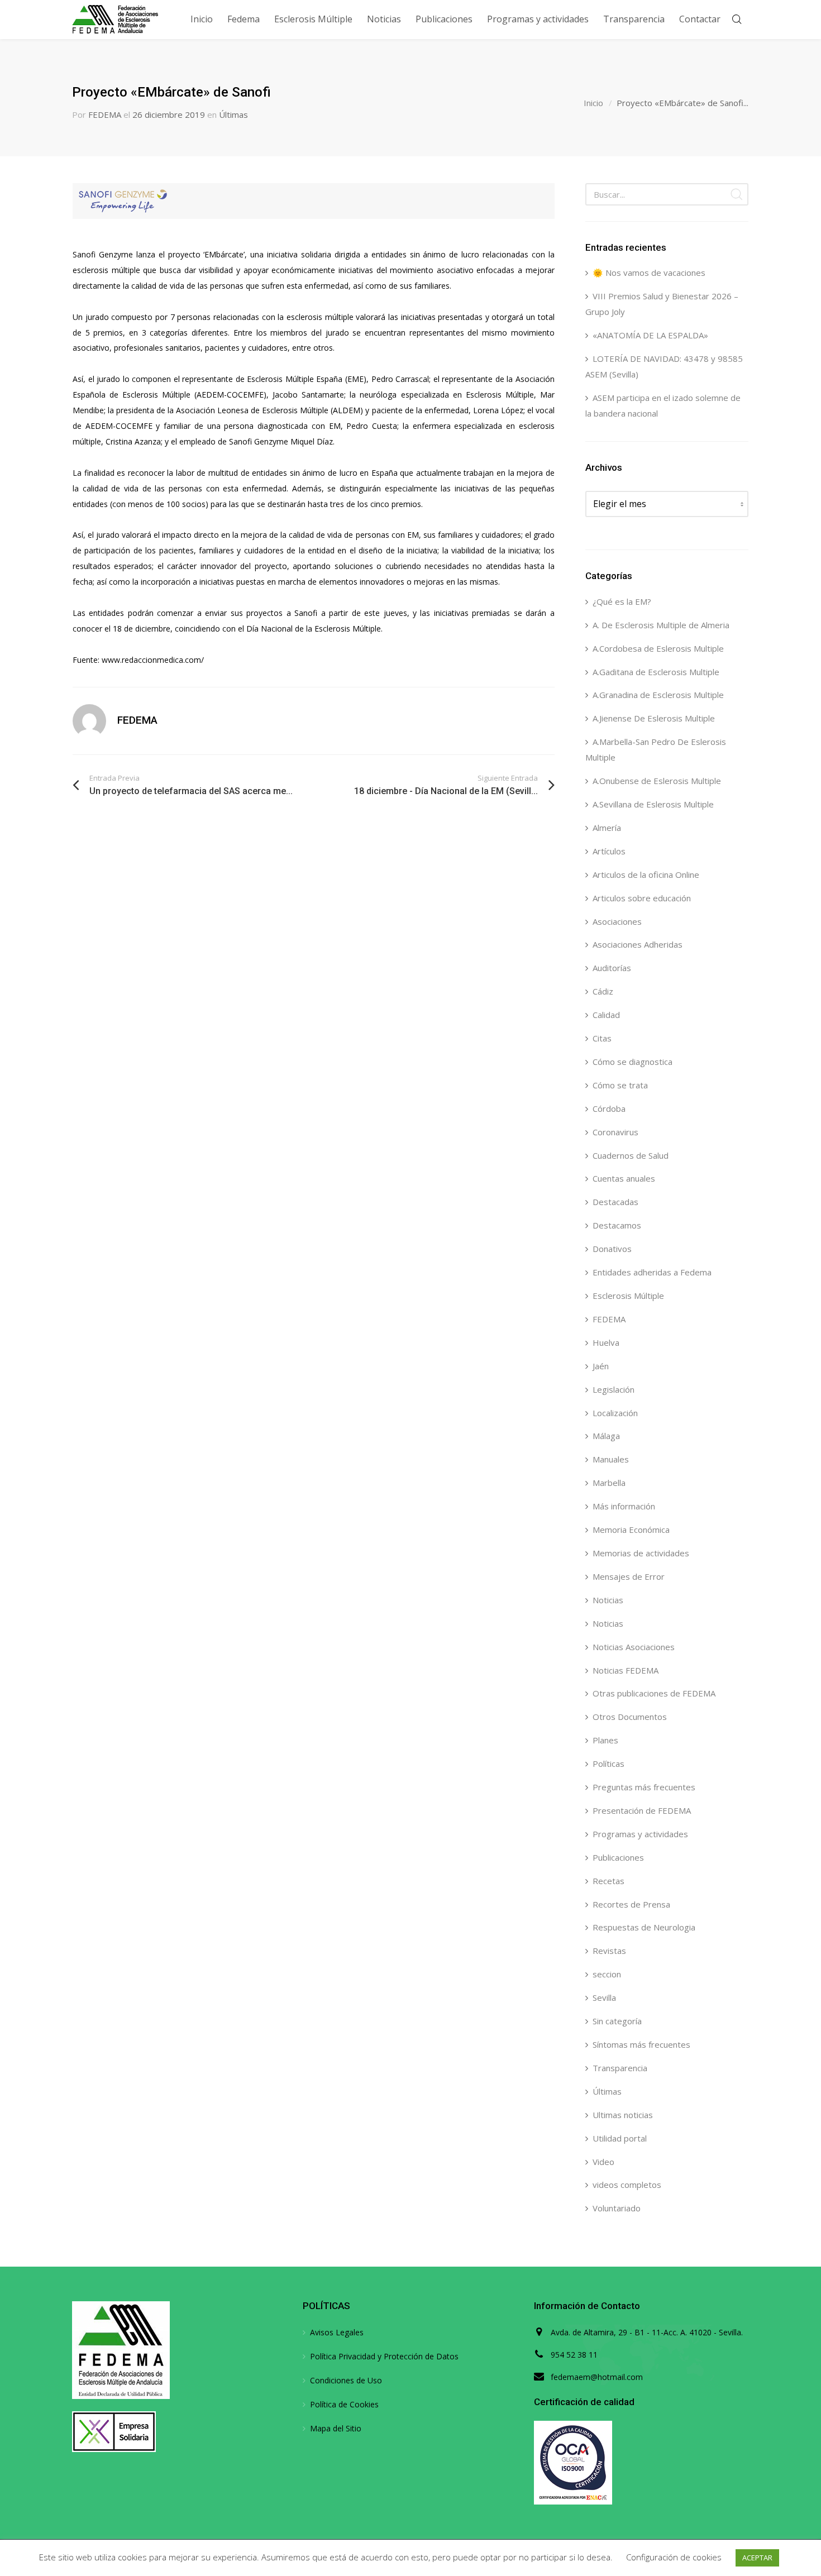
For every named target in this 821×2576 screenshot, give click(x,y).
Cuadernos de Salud (631, 1155)
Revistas (609, 1951)
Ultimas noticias (623, 2115)
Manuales (611, 1459)
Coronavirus (615, 1132)
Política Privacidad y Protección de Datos (384, 2356)
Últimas (233, 114)
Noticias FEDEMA (626, 1670)
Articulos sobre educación (642, 898)
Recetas (608, 1881)
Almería (607, 828)
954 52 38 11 (574, 2355)
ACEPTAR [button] (757, 2558)
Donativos (612, 1249)
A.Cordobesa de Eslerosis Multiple (658, 648)
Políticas (608, 1763)
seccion (607, 1974)
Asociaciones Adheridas (638, 944)
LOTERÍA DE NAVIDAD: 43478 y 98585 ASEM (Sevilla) (664, 366)
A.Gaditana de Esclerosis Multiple (656, 672)
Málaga (606, 1436)
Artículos (609, 851)
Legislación (614, 1389)
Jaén (601, 1366)
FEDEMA (105, 114)
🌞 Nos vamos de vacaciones (649, 273)
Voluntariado (617, 2208)
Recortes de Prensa (631, 1904)
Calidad (606, 1015)
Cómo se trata (620, 1085)
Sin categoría (617, 2021)
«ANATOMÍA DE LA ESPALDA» (650, 335)
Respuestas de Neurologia (644, 1927)
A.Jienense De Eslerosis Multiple (654, 718)
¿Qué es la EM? (622, 601)
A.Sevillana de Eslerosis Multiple (653, 804)
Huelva (606, 1342)
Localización (615, 1413)
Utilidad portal (620, 2138)
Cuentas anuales (624, 1178)
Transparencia (620, 2068)
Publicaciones (618, 1857)
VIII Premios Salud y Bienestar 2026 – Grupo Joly (662, 304)
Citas (602, 1038)
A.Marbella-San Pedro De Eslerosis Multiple (656, 749)
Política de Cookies (344, 2404)
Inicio (593, 103)
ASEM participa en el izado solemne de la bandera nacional (663, 405)
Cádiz (603, 991)
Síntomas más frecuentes (641, 2044)
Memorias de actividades (641, 1553)
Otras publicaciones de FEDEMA (654, 1693)
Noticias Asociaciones (634, 1647)
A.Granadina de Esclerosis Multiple (658, 695)
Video (603, 2162)
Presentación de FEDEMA (642, 1810)
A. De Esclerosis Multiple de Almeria (661, 625)
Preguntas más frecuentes (644, 1787)
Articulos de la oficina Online (646, 874)
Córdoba (609, 1108)
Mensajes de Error (629, 1576)
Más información (624, 1506)
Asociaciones (617, 921)
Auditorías (612, 968)
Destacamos (617, 1225)
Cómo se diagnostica (633, 1062)
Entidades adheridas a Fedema (652, 1272)
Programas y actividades (640, 1834)
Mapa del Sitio (336, 2428)
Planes (605, 1740)
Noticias (608, 1600)
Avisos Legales (337, 2332)
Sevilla (604, 1997)
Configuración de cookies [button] (674, 2557)
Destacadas (615, 1202)
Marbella (609, 1483)
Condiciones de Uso (346, 2380)
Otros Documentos (630, 1717)
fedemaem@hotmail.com (597, 2377)
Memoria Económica (631, 1530)
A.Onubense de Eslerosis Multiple (657, 781)
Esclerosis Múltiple (628, 1296)
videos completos (627, 2185)
